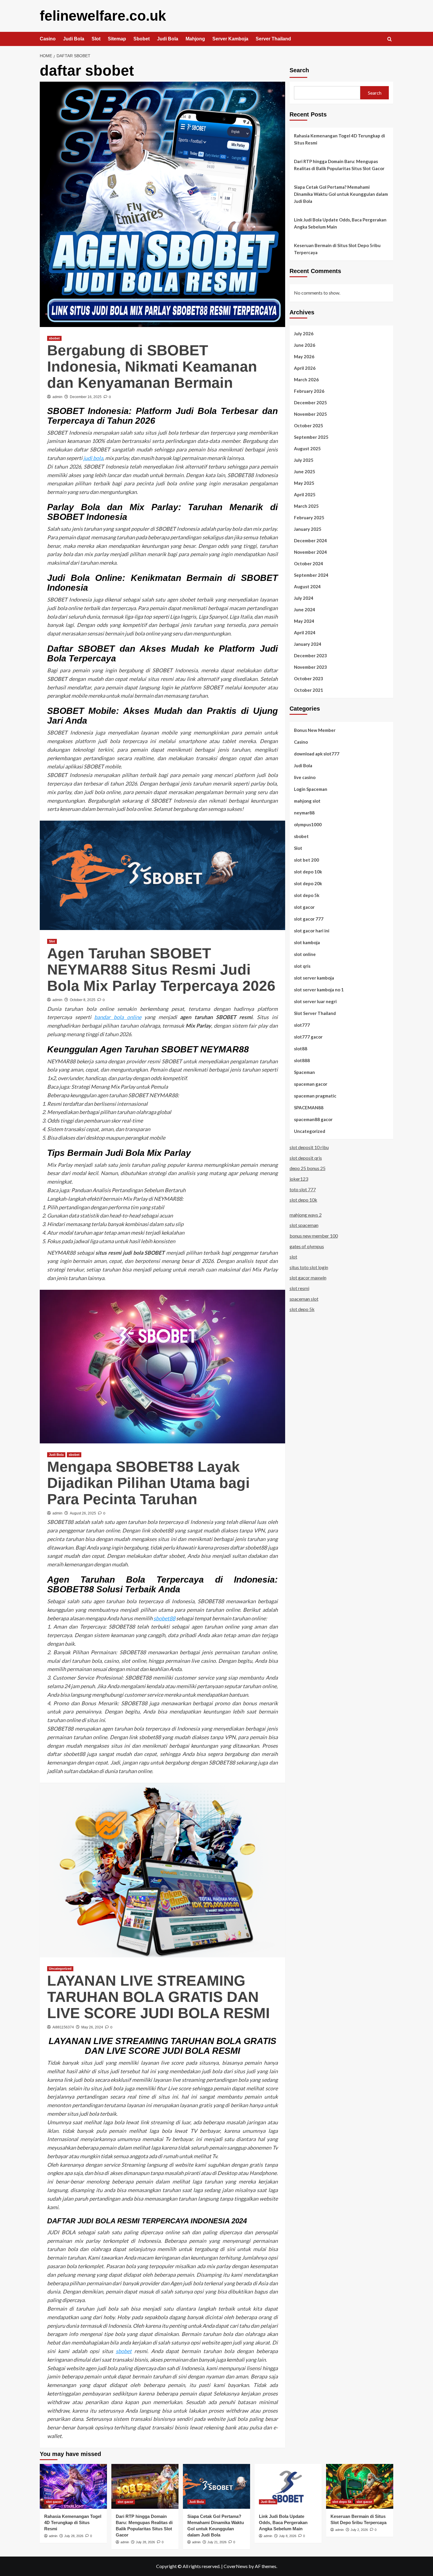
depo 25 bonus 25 (308, 1168)
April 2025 (305, 494)
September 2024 (311, 575)
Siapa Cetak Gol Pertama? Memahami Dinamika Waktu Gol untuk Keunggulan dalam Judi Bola (341, 194)
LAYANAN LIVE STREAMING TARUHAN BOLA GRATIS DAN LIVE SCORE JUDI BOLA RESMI (158, 1997)
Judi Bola (74, 39)
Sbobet (142, 39)
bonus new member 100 (314, 1236)
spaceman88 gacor (313, 1119)
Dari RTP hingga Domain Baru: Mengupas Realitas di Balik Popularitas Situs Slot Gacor (339, 165)
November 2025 (310, 414)
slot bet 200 (306, 860)
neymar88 (304, 812)
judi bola (93, 458)
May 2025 (304, 483)
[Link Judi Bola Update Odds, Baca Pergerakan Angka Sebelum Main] (288, 2486)
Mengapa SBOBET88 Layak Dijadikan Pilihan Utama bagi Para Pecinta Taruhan (148, 1483)
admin (57, 397)
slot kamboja (307, 942)
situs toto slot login (309, 1267)
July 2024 (304, 598)
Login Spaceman (311, 789)
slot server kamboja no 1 (319, 989)
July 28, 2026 (74, 2536)
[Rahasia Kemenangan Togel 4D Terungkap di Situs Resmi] (73, 2486)
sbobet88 (164, 1618)
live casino (305, 777)
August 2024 (307, 586)
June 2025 (305, 471)
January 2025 (308, 529)
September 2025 (311, 437)
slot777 (302, 1025)
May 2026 (304, 356)
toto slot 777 (303, 1189)
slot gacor (304, 907)
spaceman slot (304, 1298)
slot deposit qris (306, 1158)
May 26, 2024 (92, 2027)
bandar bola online (118, 1017)
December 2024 (310, 540)
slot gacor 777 (309, 919)
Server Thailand (273, 39)
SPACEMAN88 (309, 1107)
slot (293, 1257)
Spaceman (304, 1072)
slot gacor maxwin (308, 1278)
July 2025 (304, 460)
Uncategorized (60, 1969)
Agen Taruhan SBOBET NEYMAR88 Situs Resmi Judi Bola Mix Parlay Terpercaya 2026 (161, 970)
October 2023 (309, 678)
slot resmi (299, 1288)
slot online (305, 954)
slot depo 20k (308, 883)
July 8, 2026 (288, 2536)
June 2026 (305, 345)
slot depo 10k (308, 871)
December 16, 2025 (86, 397)
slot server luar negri (315, 1001)
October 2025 (309, 425)
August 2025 (307, 448)
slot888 (302, 1060)
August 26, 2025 (83, 1513)
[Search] (390, 39)
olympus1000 (308, 824)
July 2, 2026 (359, 2530)
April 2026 (305, 368)
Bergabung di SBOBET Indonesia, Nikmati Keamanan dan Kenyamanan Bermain (152, 367)
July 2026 (304, 333)
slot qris (302, 966)
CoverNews (236, 2566)
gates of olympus (307, 1246)
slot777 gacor (308, 1036)
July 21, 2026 (217, 2542)
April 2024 (305, 632)
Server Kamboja (230, 39)
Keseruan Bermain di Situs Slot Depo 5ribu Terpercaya (337, 249)
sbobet (54, 338)
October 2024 (309, 563)
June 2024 (305, 609)
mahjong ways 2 (306, 1215)
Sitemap (117, 39)
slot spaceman (304, 1225)
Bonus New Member (315, 730)
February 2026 (309, 391)
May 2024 (304, 621)
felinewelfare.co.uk (103, 16)
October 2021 (309, 690)
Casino (48, 39)
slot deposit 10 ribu (309, 1147)
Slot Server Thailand (315, 1013)
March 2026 (306, 379)
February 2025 (309, 517)
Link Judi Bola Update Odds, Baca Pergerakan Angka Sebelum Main (340, 223)
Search (299, 70)
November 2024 (310, 552)
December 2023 (310, 655)
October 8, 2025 (83, 1000)
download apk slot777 (317, 753)
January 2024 (308, 644)
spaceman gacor (311, 1084)
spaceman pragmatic (315, 1095)
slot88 (301, 1048)
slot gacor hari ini (312, 930)
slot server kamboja (314, 977)
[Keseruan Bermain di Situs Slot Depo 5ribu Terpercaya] (360, 2486)
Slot (96, 39)
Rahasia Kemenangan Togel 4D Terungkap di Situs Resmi (339, 139)
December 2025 (310, 402)
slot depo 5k (307, 895)
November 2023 (310, 667)
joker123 (299, 1179)
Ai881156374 (63, 2027)
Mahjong (195, 39)
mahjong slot (307, 801)
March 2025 (306, 506)
